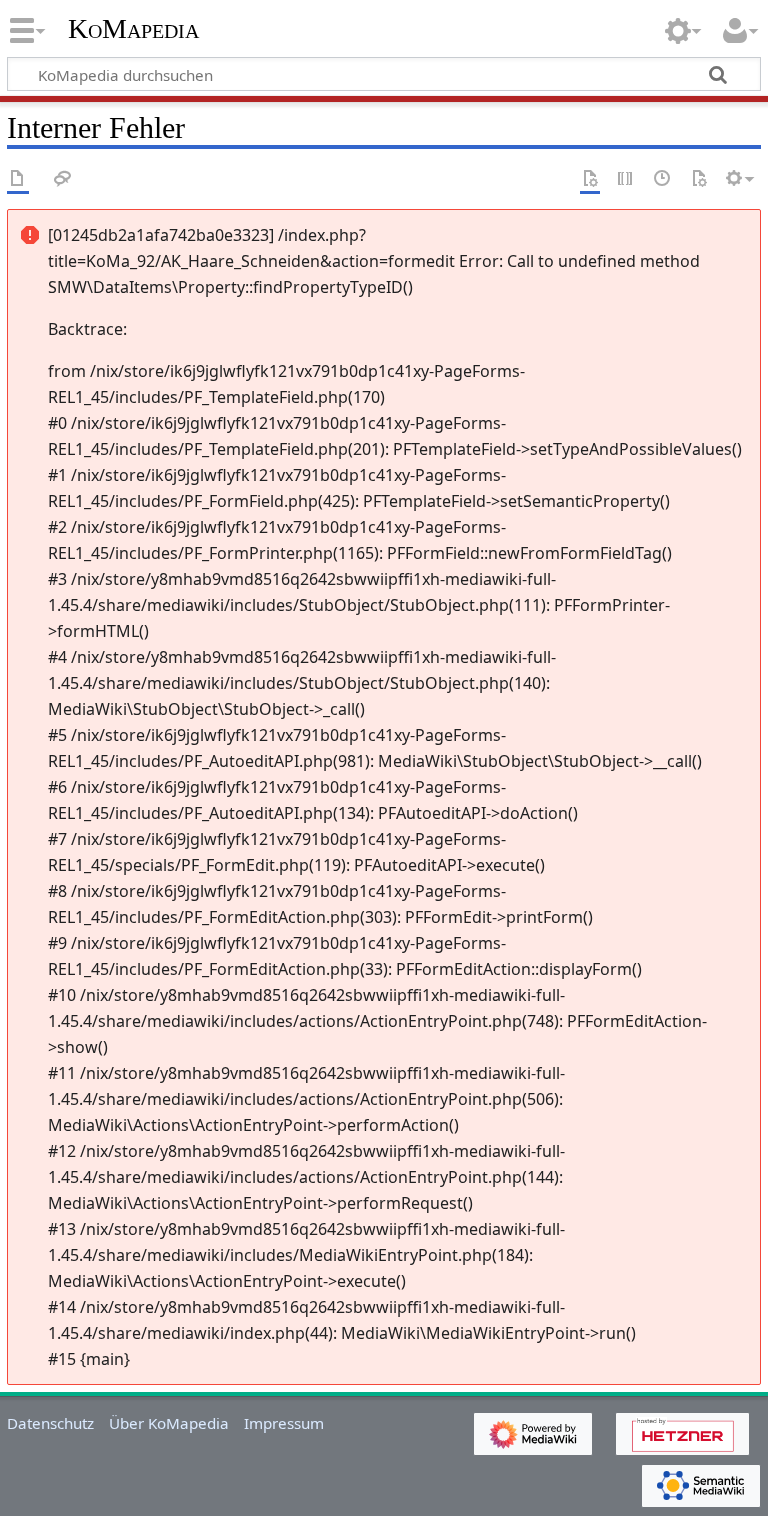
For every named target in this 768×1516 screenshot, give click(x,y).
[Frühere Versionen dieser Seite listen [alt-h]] (663, 179)
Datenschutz (50, 1423)
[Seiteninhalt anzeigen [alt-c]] (18, 179)
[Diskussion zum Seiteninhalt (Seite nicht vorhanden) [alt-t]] (63, 179)
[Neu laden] (699, 179)
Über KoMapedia (169, 1423)
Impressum (284, 1423)
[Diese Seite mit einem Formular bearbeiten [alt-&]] (590, 179)
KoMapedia (133, 29)
